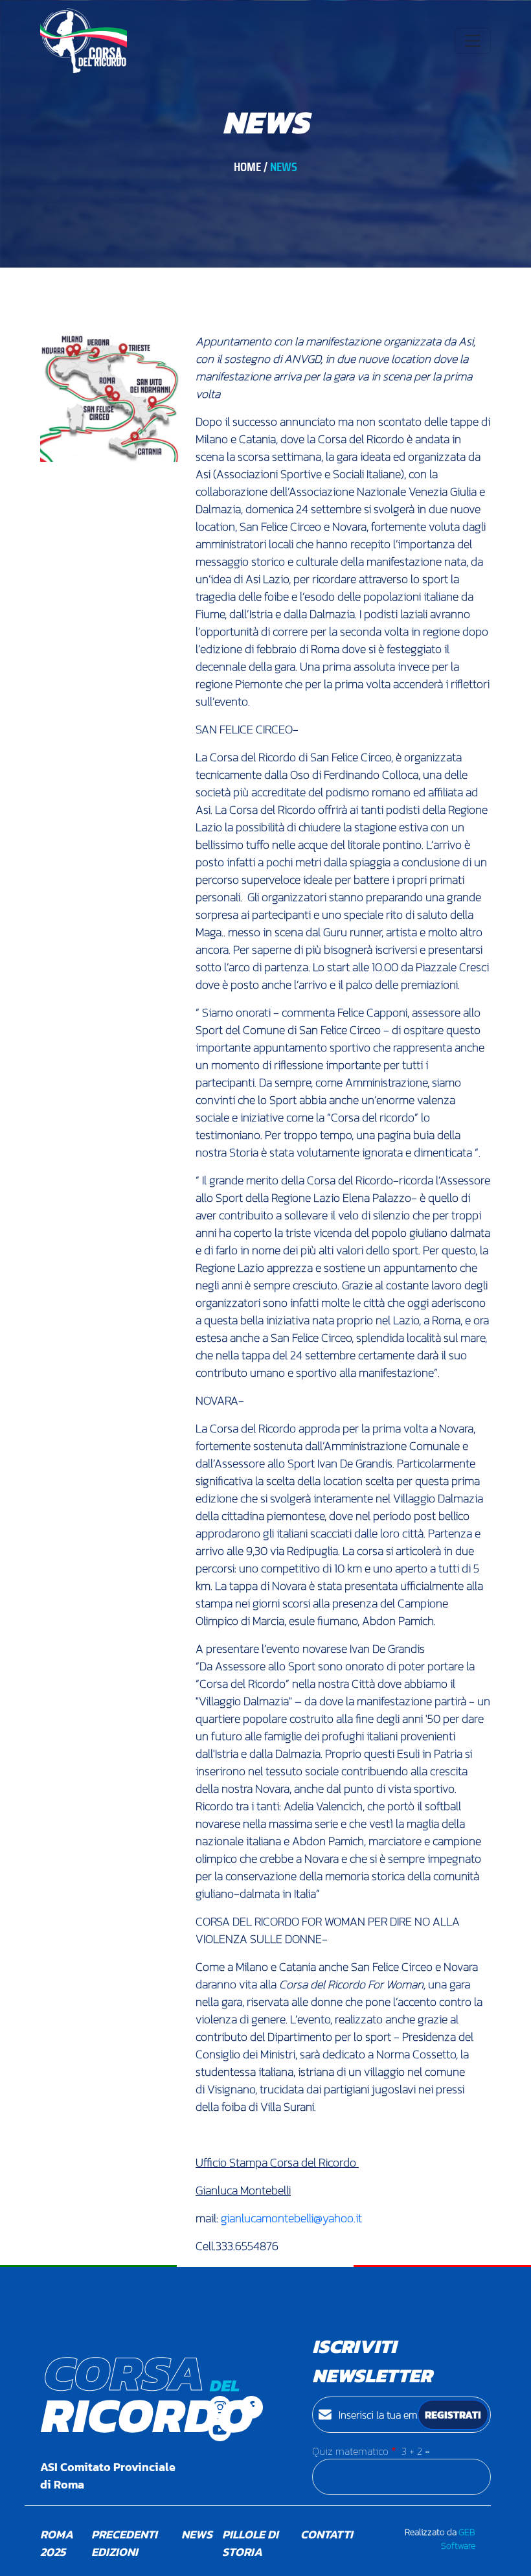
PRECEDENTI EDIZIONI (124, 2543)
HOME (247, 167)
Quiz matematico (350, 2451)
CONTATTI (327, 2534)
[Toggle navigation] (473, 41)
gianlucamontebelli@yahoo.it (291, 2218)
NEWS (197, 2534)
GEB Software (458, 2539)
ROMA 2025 (57, 2543)
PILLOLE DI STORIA (250, 2543)
